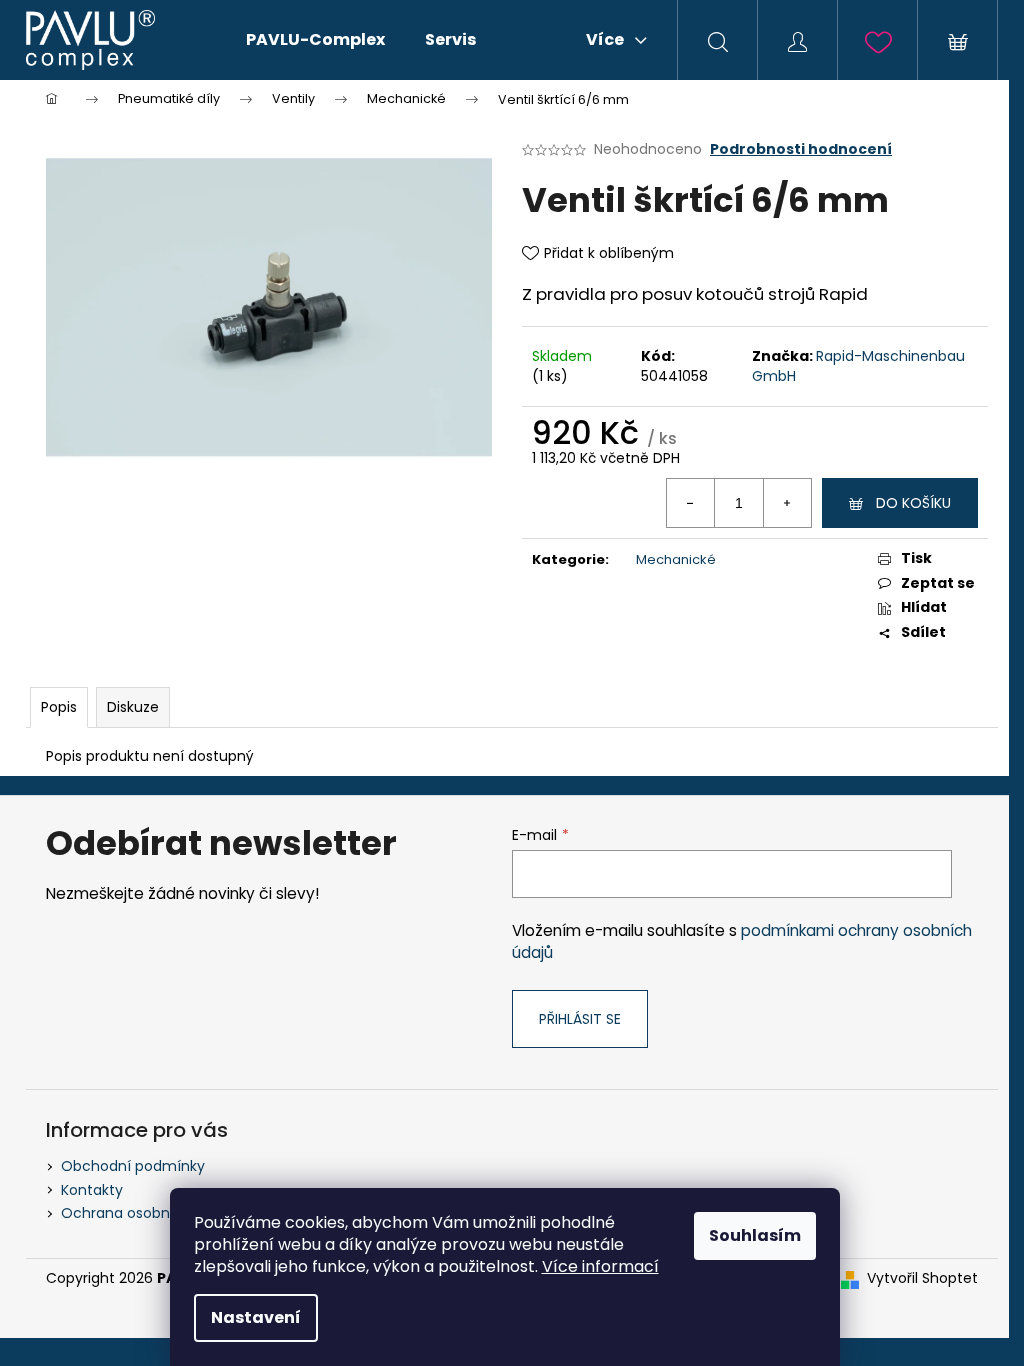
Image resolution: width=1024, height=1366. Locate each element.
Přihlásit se (580, 1019)
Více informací (600, 1266)
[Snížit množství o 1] (691, 503)
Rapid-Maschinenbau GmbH (858, 365)
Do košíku (913, 503)
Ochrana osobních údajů (148, 1213)
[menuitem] (315, 40)
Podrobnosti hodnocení (801, 149)
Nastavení (256, 1317)
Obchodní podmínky (133, 1166)
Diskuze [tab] (133, 707)
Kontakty (92, 1190)
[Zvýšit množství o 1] (787, 503)
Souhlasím (755, 1235)
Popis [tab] (59, 707)
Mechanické (676, 559)
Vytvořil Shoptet (922, 1278)
